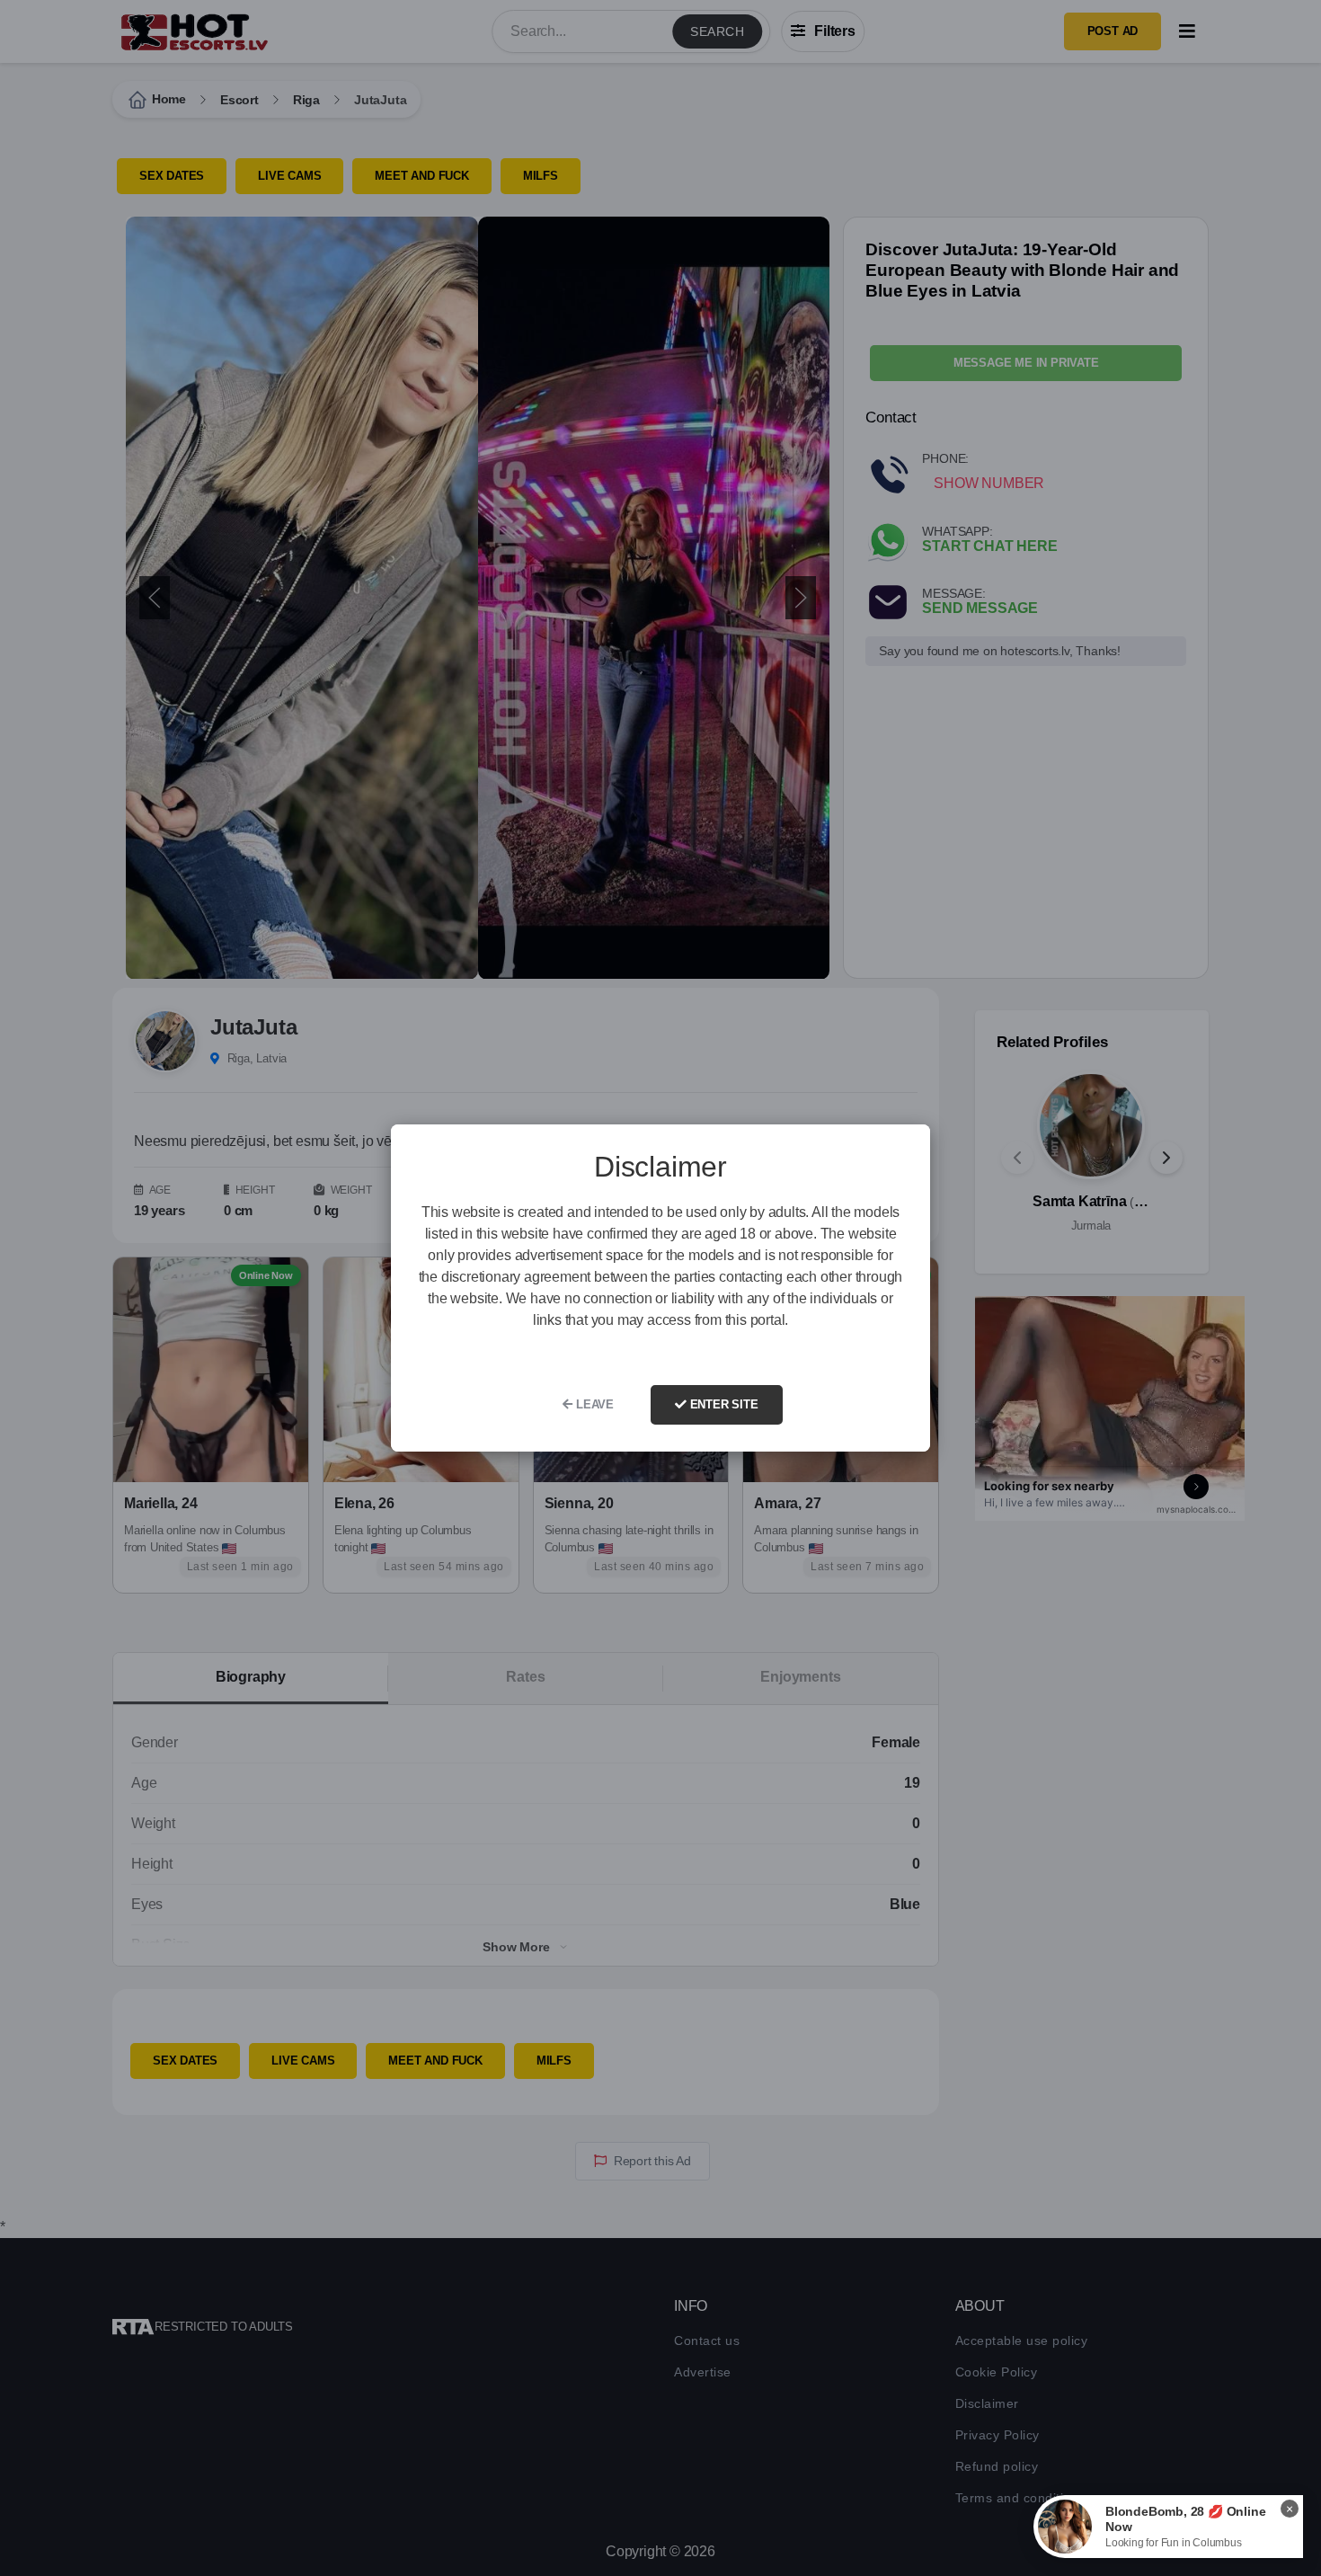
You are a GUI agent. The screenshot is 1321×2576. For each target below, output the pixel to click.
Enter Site (723, 1404)
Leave (593, 1404)
